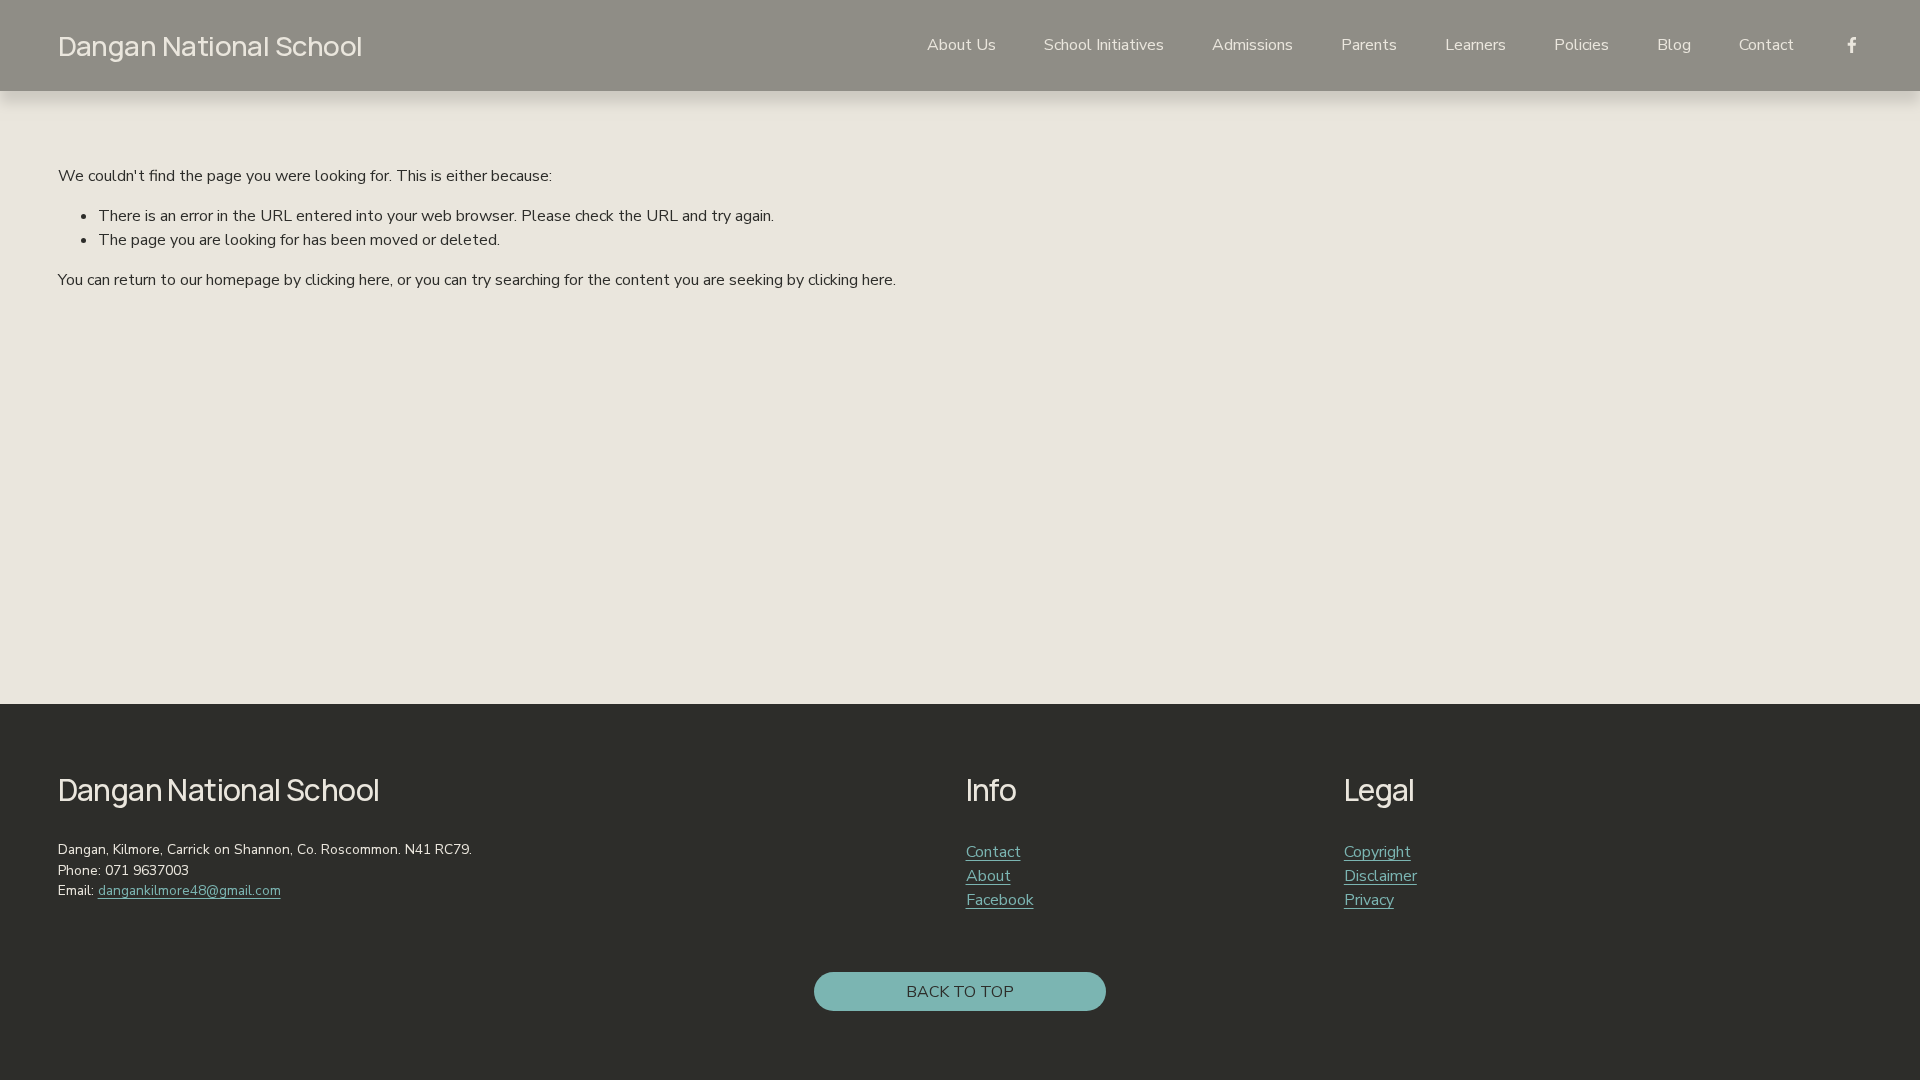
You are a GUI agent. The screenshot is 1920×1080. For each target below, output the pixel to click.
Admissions (1252, 45)
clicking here (347, 280)
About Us (961, 45)
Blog (1674, 45)
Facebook (1000, 900)
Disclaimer (1380, 876)
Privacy (1369, 900)
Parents (1369, 45)
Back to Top (960, 992)
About (988, 876)
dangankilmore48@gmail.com (189, 890)
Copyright (1377, 852)
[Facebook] (1852, 45)
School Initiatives (1104, 45)
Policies (1581, 45)
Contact (1766, 45)
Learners (1475, 45)
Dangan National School (210, 45)
